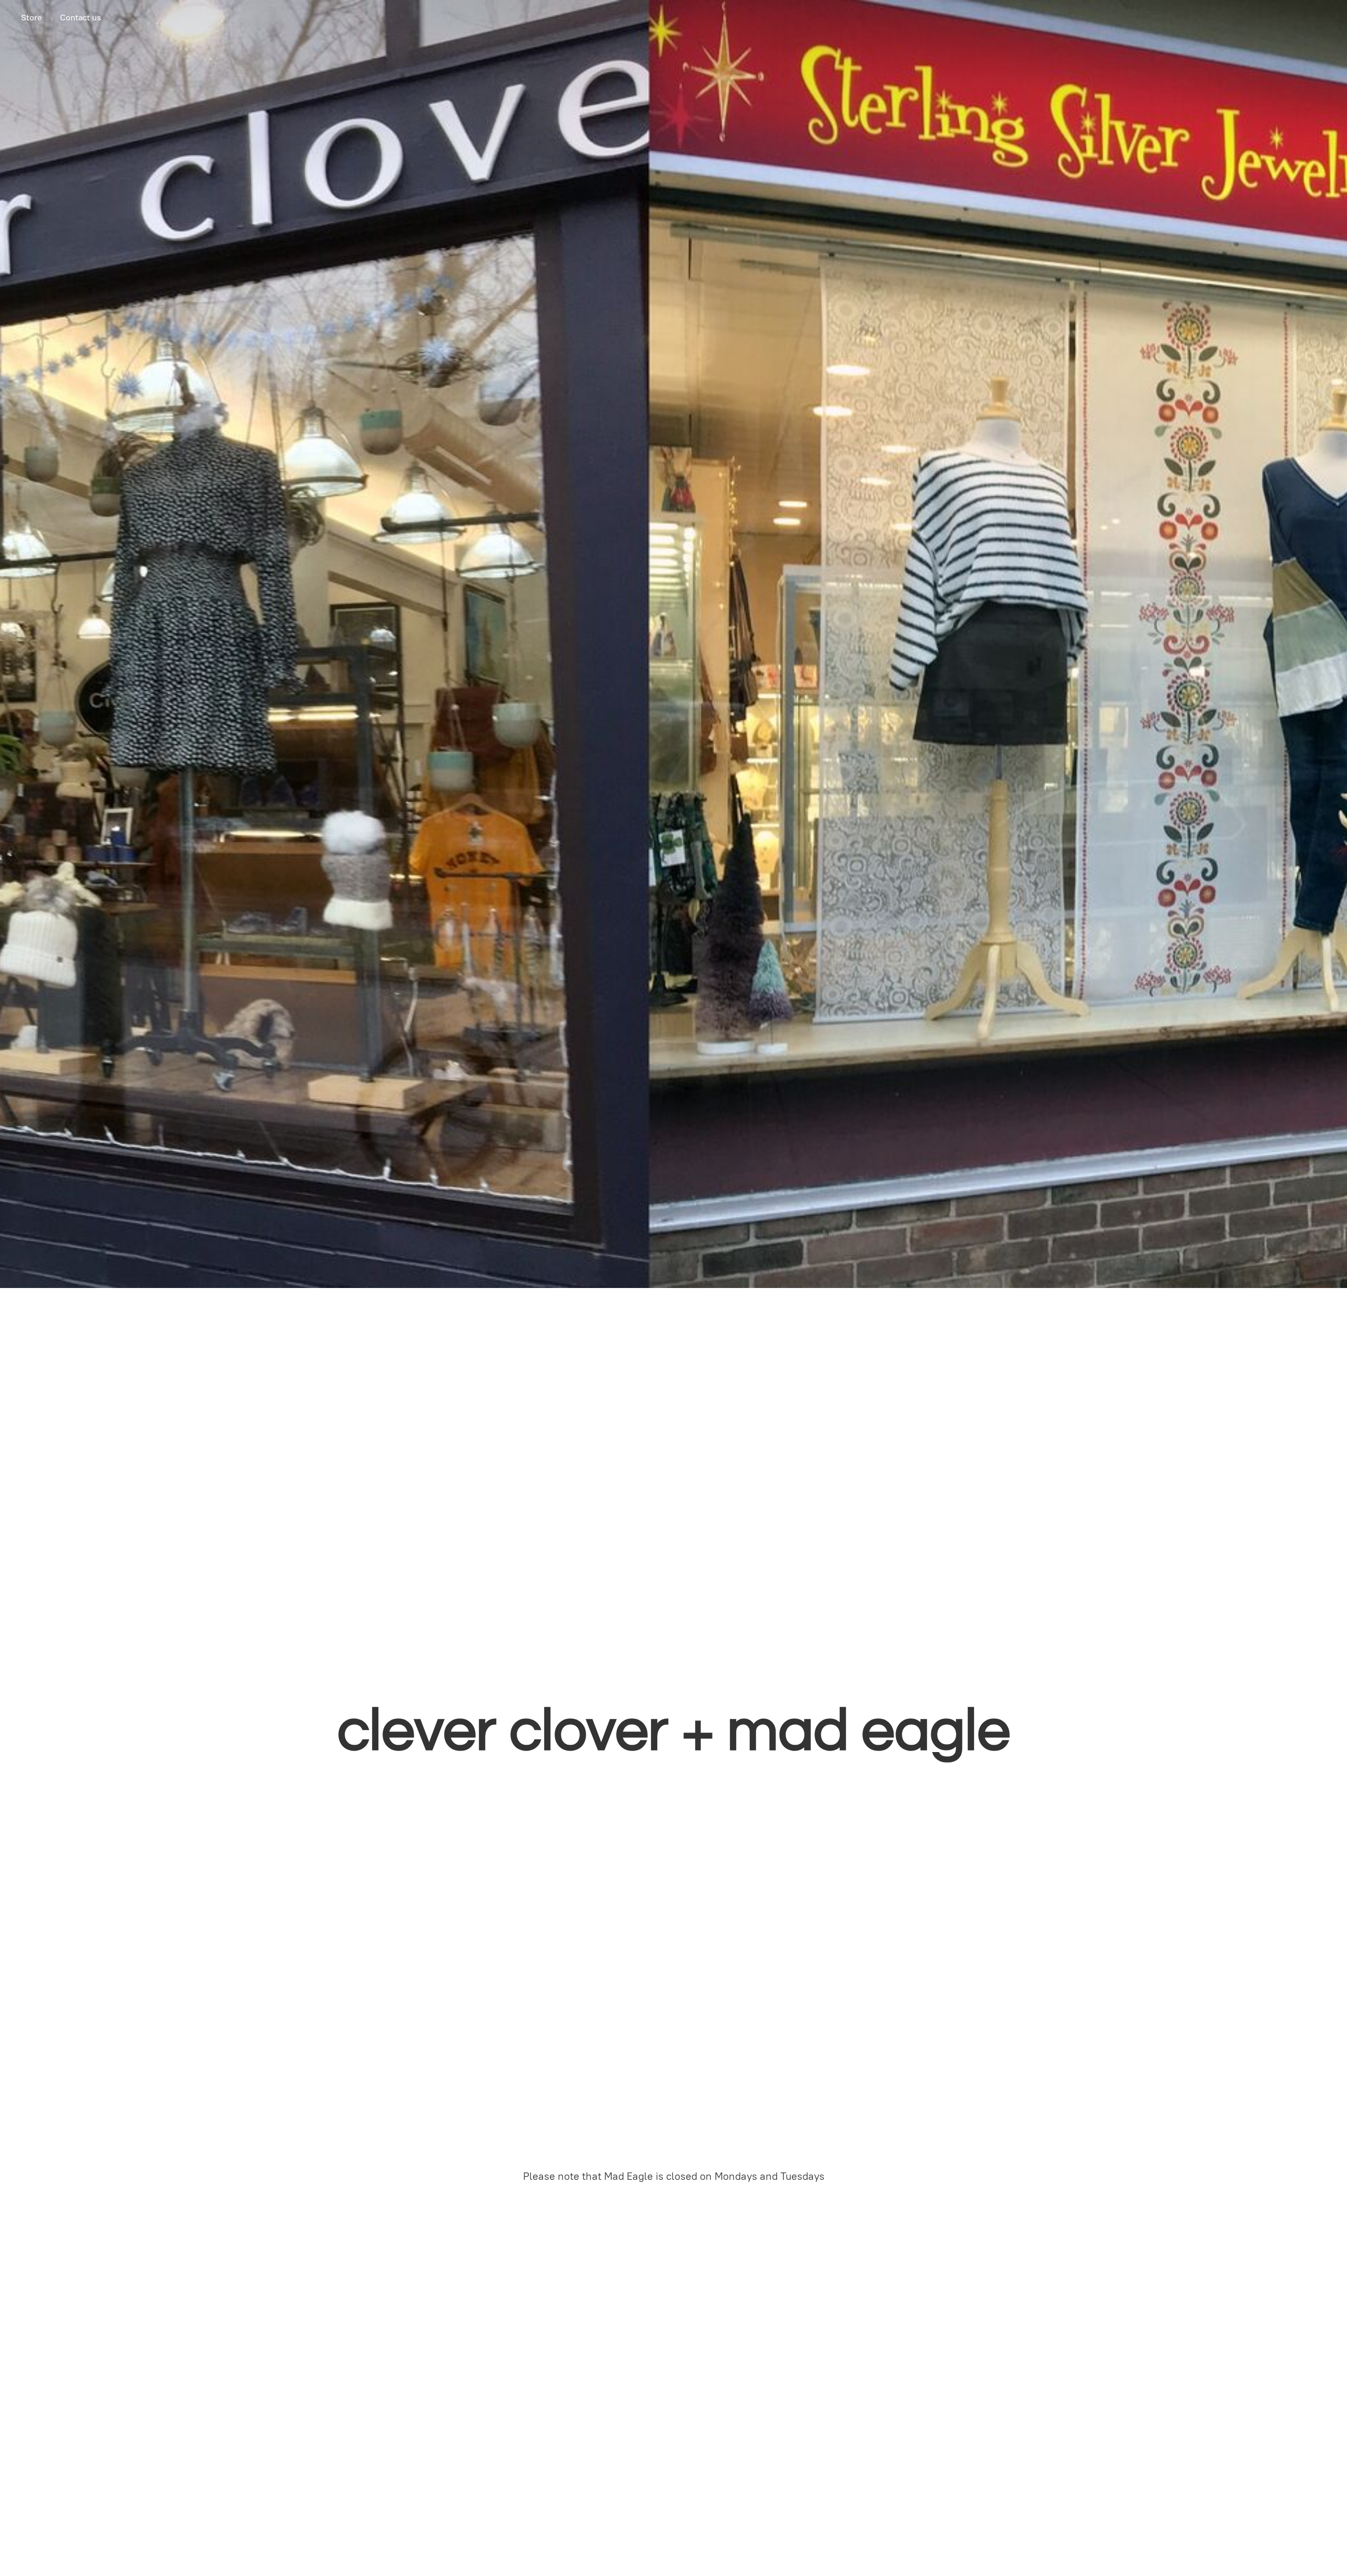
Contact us (81, 18)
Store (32, 18)
